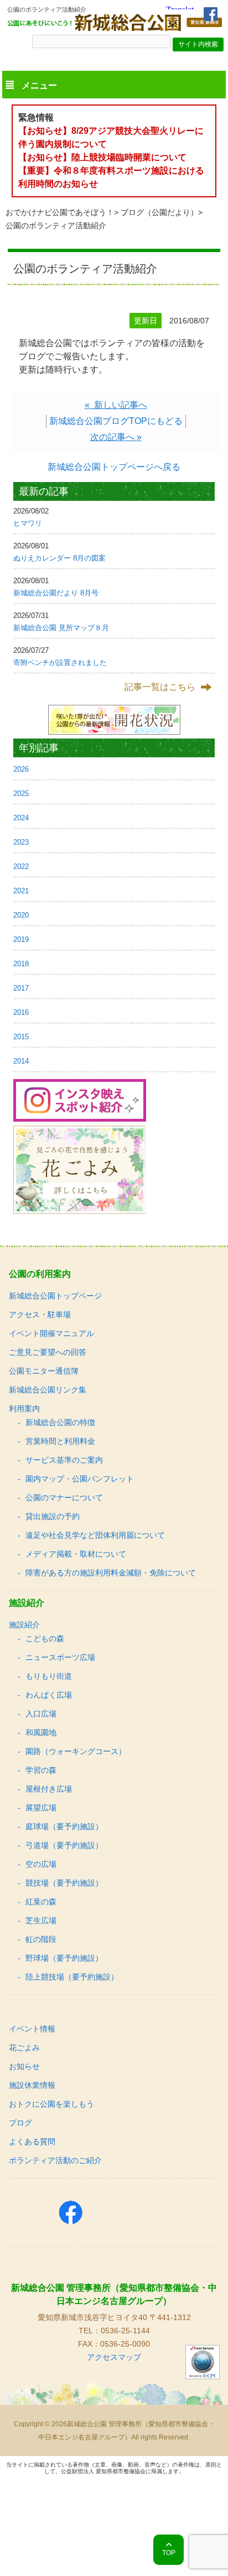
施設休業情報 (32, 2085)
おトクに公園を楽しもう (51, 2104)
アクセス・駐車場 (40, 1315)
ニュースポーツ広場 (60, 1657)
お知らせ (24, 2066)
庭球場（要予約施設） (64, 1826)
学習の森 (41, 1770)
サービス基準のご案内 (64, 1460)
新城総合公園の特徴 (60, 1422)
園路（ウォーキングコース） (76, 1751)
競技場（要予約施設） (64, 1883)
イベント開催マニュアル (51, 1333)
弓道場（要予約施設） (64, 1845)
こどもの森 (45, 1638)
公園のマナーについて (64, 1498)
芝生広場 (41, 1920)
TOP (169, 2553)
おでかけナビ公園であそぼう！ (60, 212)
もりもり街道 (49, 1676)
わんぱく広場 (49, 1695)
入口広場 (41, 1714)
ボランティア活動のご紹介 (55, 2160)
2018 (21, 964)
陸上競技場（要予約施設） (72, 1977)
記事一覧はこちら (160, 687)
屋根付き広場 (49, 1789)
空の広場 (41, 1864)
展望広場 (41, 1808)
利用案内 (24, 1409)
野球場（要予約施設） (64, 1958)
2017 (21, 988)
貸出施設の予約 (53, 1516)
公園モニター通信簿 (44, 1371)
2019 (21, 939)
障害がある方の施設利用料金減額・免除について (111, 1573)
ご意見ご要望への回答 (48, 1352)
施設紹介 (24, 1625)
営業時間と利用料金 (60, 1441)
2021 (21, 891)
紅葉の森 (41, 1902)
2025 (21, 794)
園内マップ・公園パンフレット (80, 1479)
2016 (21, 1012)
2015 (21, 1037)
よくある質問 (32, 2142)
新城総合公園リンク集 (48, 1390)
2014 (21, 1061)
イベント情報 (32, 2029)
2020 (21, 915)
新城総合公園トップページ (55, 1296)
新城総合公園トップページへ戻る (114, 467)
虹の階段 (41, 1939)
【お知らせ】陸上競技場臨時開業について (102, 157)
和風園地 (41, 1732)
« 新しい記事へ (116, 405)
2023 (21, 842)
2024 (21, 818)
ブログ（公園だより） (159, 212)
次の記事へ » (116, 437)
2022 (21, 866)
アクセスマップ (114, 2357)
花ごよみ (24, 2048)
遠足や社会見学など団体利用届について (95, 1535)
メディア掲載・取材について (76, 1554)
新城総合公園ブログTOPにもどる (116, 421)
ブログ (20, 2123)
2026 (21, 769)
